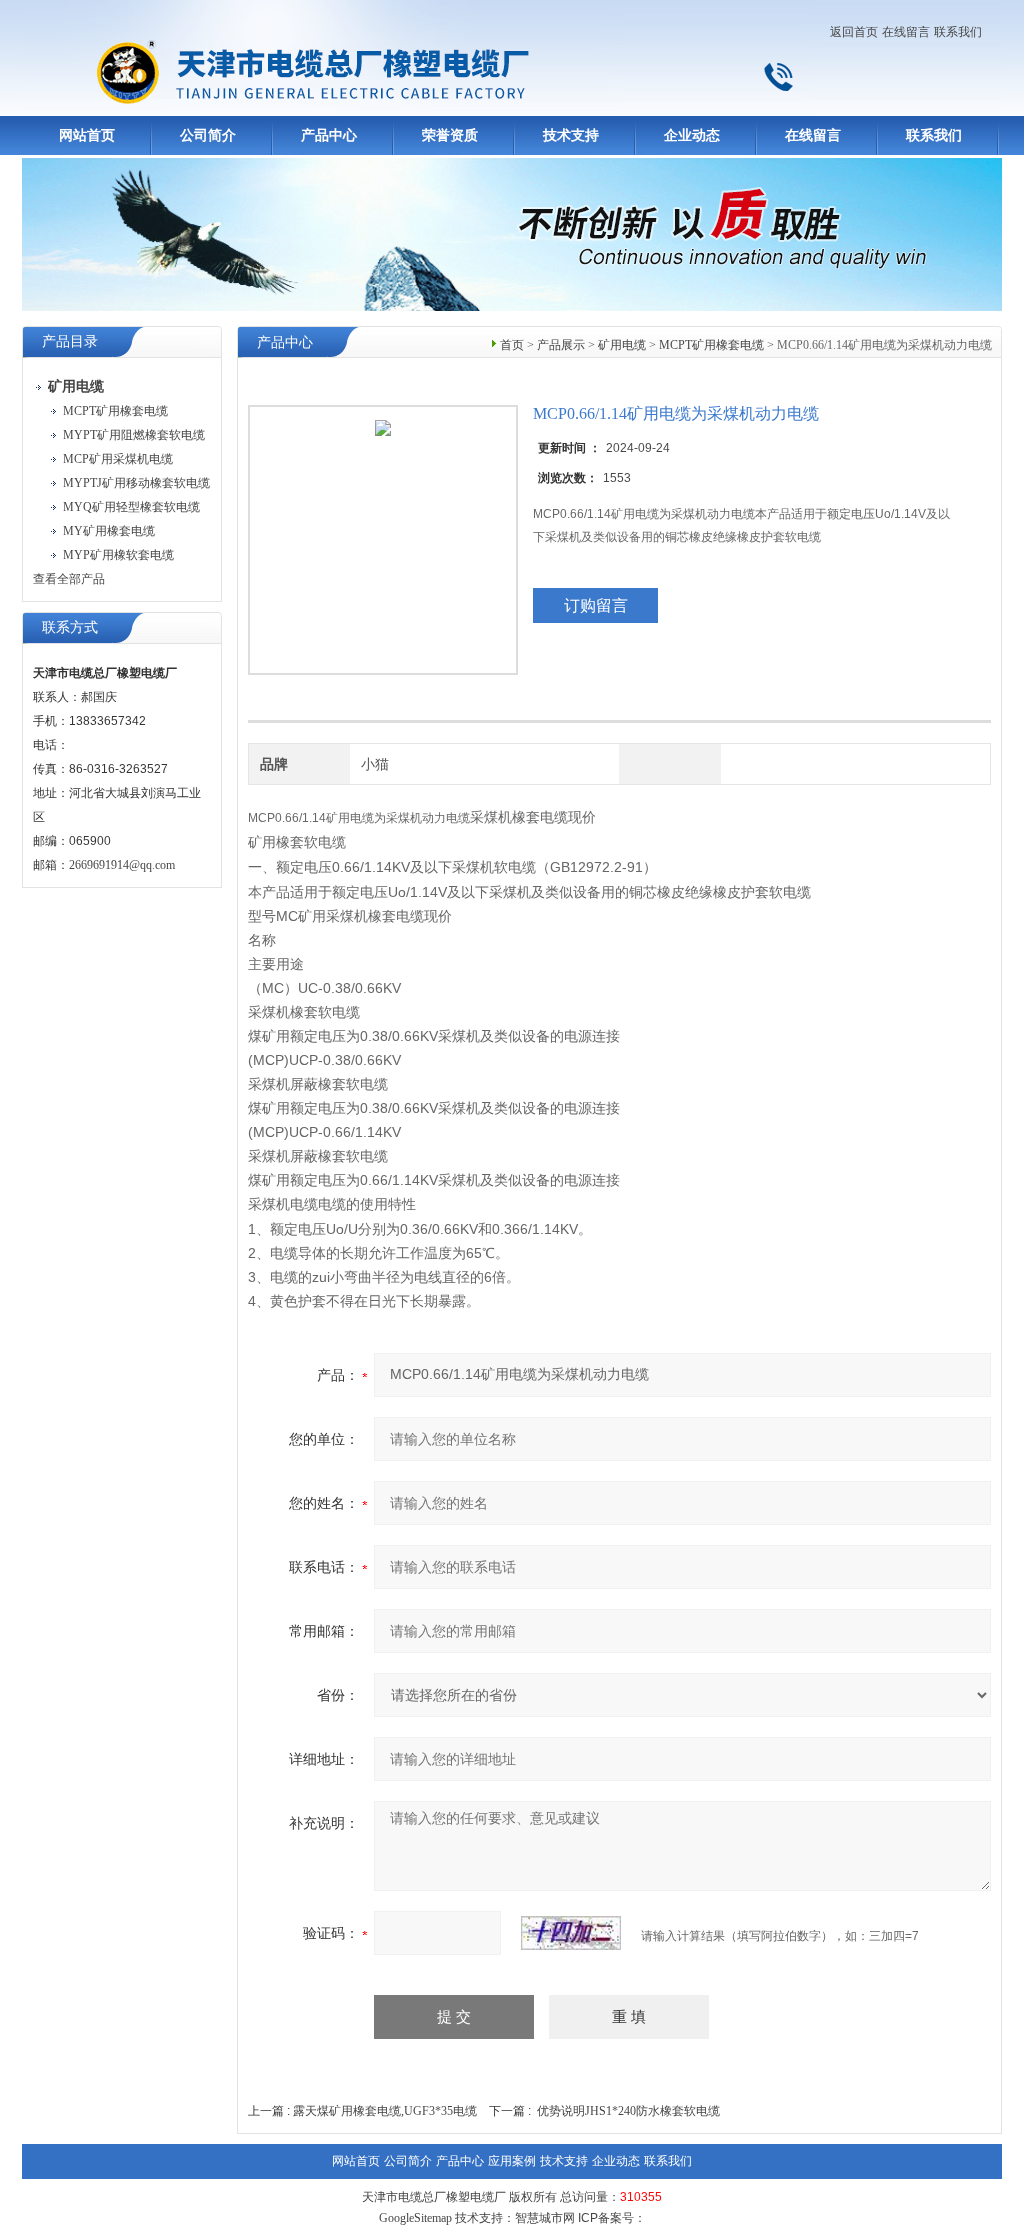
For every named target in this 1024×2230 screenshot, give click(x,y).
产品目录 (70, 341)
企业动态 (692, 135)
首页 (512, 345)
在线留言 (906, 32)
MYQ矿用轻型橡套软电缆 (131, 507)
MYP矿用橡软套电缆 (118, 555)
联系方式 (70, 627)
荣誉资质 (450, 135)
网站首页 (87, 135)
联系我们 (958, 32)
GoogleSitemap (415, 2218)
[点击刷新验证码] (571, 1933)
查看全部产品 (69, 579)
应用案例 (512, 2161)
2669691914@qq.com (122, 865)
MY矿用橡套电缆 (109, 531)
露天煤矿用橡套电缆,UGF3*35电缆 (385, 2111)
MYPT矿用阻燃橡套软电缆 (134, 435)
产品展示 (561, 345)
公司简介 (208, 135)
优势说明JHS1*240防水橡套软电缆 (628, 2111)
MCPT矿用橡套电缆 (115, 411)
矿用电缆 (622, 345)
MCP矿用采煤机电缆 (118, 459)
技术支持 (571, 135)
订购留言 (596, 605)
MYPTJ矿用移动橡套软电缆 (136, 483)
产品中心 (329, 135)
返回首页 (854, 32)
